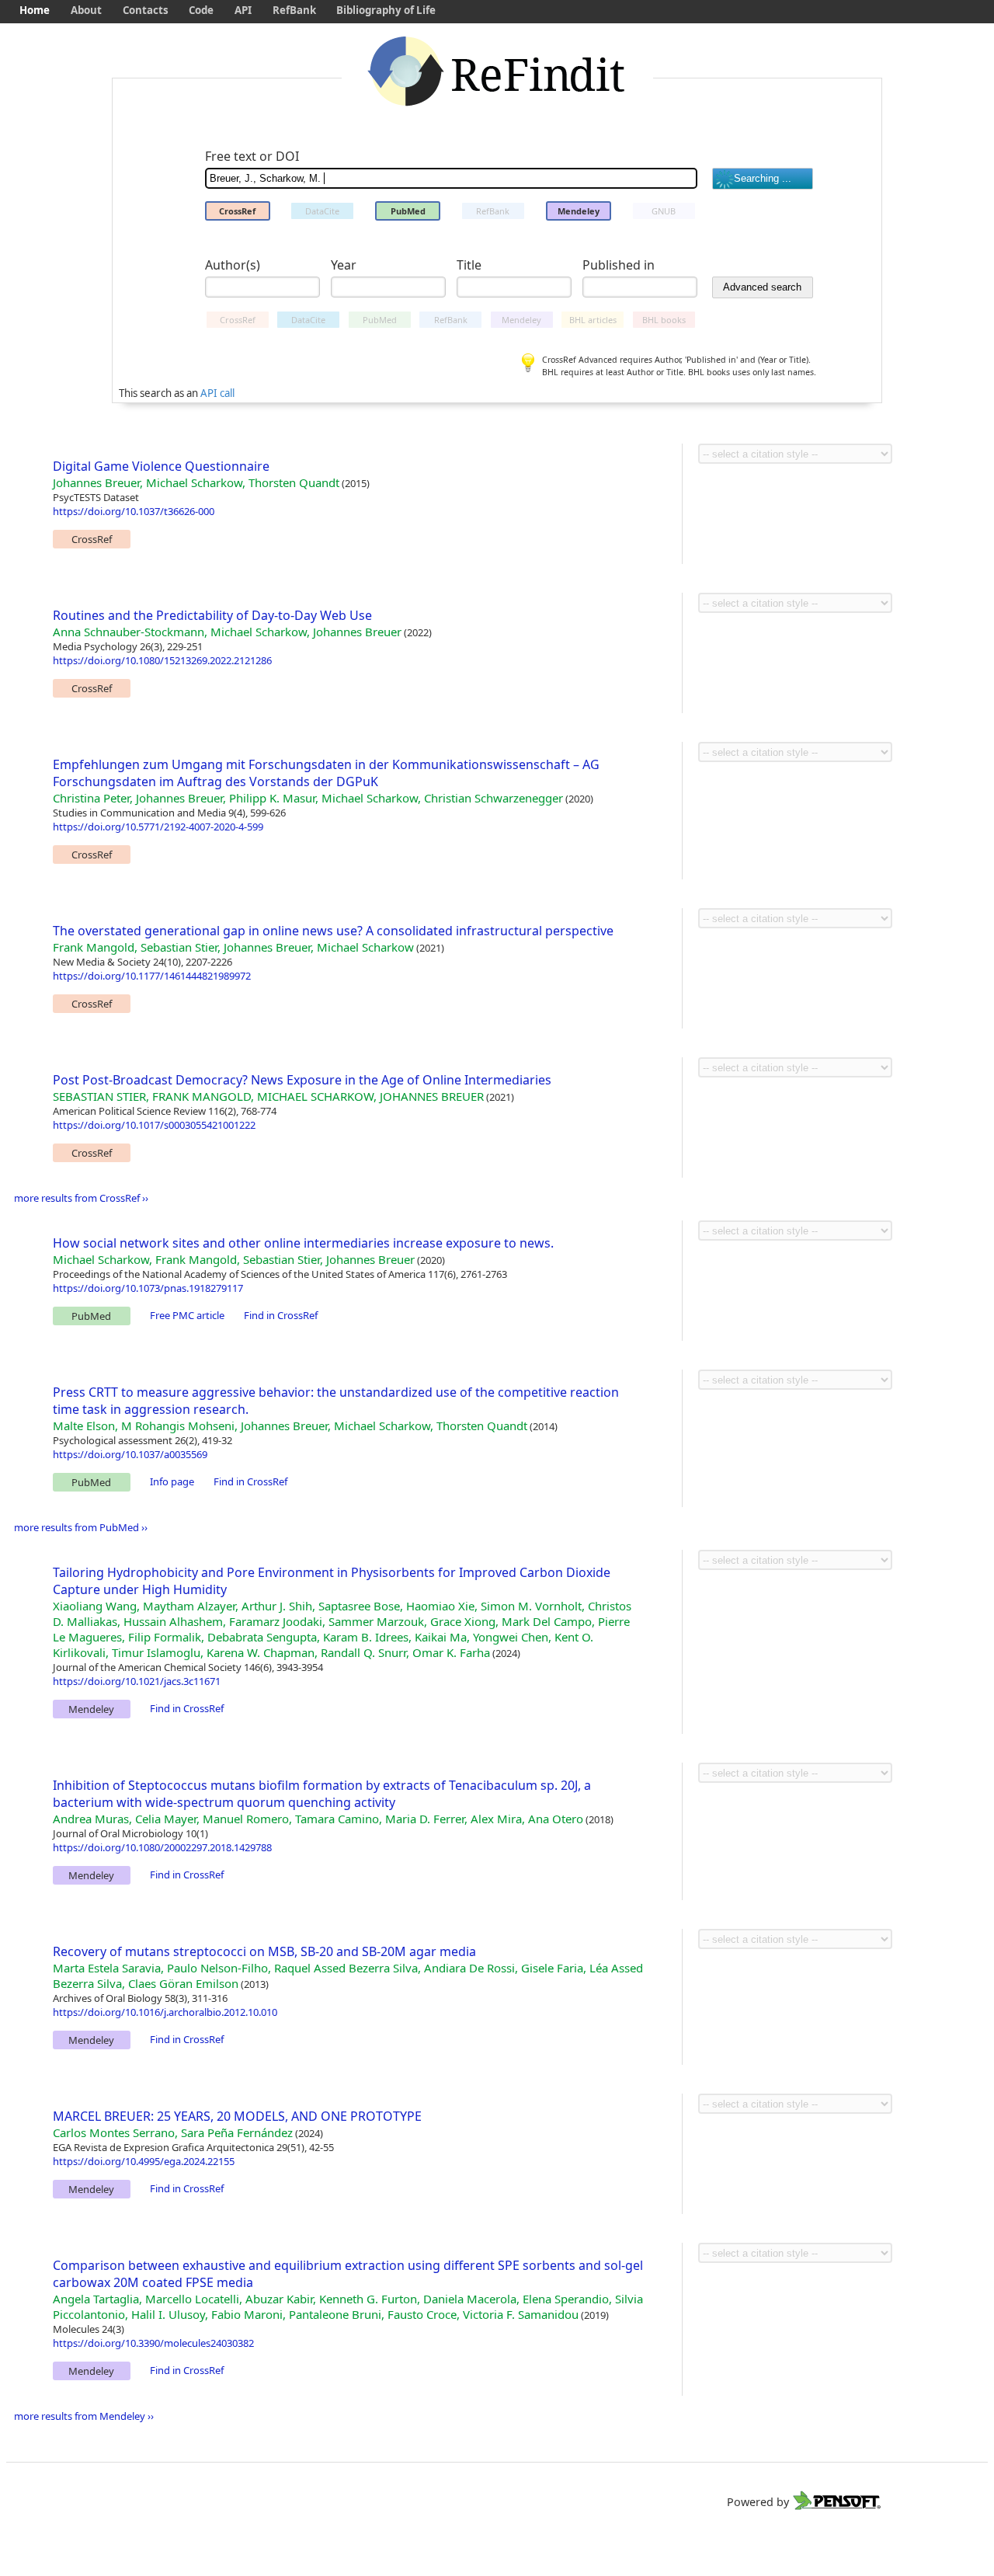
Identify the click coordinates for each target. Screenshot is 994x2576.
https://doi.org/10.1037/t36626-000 (134, 511)
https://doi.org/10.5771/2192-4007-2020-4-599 (158, 827)
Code (201, 10)
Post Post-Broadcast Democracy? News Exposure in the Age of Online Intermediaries (302, 1080)
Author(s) (233, 265)
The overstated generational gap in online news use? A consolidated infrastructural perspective (333, 931)
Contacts (146, 10)
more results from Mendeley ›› (84, 2416)
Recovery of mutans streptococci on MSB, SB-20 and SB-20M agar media (264, 1951)
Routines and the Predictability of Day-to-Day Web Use (212, 615)
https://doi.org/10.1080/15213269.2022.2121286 (162, 660)
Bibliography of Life (386, 10)
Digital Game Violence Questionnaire (161, 466)
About (86, 10)
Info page (172, 1481)
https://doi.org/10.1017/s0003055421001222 (154, 1125)
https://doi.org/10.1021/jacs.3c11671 (137, 1681)
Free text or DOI (252, 156)
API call (217, 393)
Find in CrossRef (281, 1315)
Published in (619, 265)
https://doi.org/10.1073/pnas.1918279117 (148, 1288)
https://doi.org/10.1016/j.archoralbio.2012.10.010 (165, 2012)
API (243, 10)
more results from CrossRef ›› (81, 1198)
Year (344, 265)
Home (35, 10)
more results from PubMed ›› (81, 1527)
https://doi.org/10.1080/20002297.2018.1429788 (162, 1847)
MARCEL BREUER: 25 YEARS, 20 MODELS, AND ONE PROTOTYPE (237, 2116)
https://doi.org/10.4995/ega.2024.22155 (144, 2161)
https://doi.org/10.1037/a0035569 (130, 1454)
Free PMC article (187, 1315)
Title (469, 265)
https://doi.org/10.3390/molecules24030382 (153, 2343)
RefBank (294, 10)
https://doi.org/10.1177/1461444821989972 (152, 976)
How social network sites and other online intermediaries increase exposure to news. (303, 1243)
